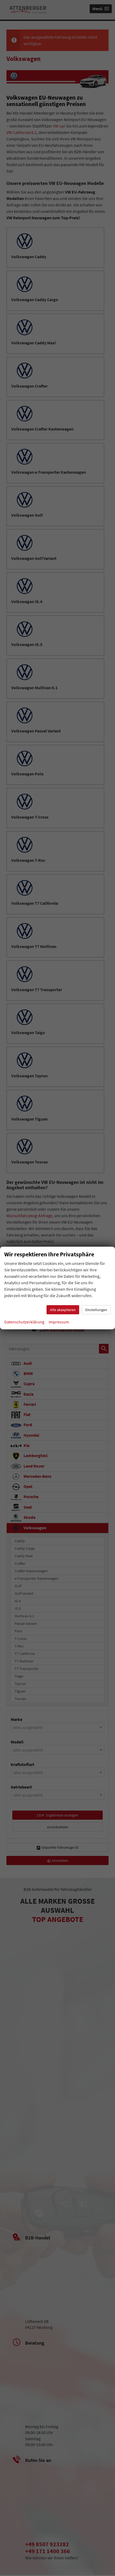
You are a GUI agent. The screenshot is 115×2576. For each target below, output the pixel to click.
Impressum (59, 1322)
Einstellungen (96, 1310)
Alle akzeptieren (63, 1310)
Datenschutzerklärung (24, 1322)
